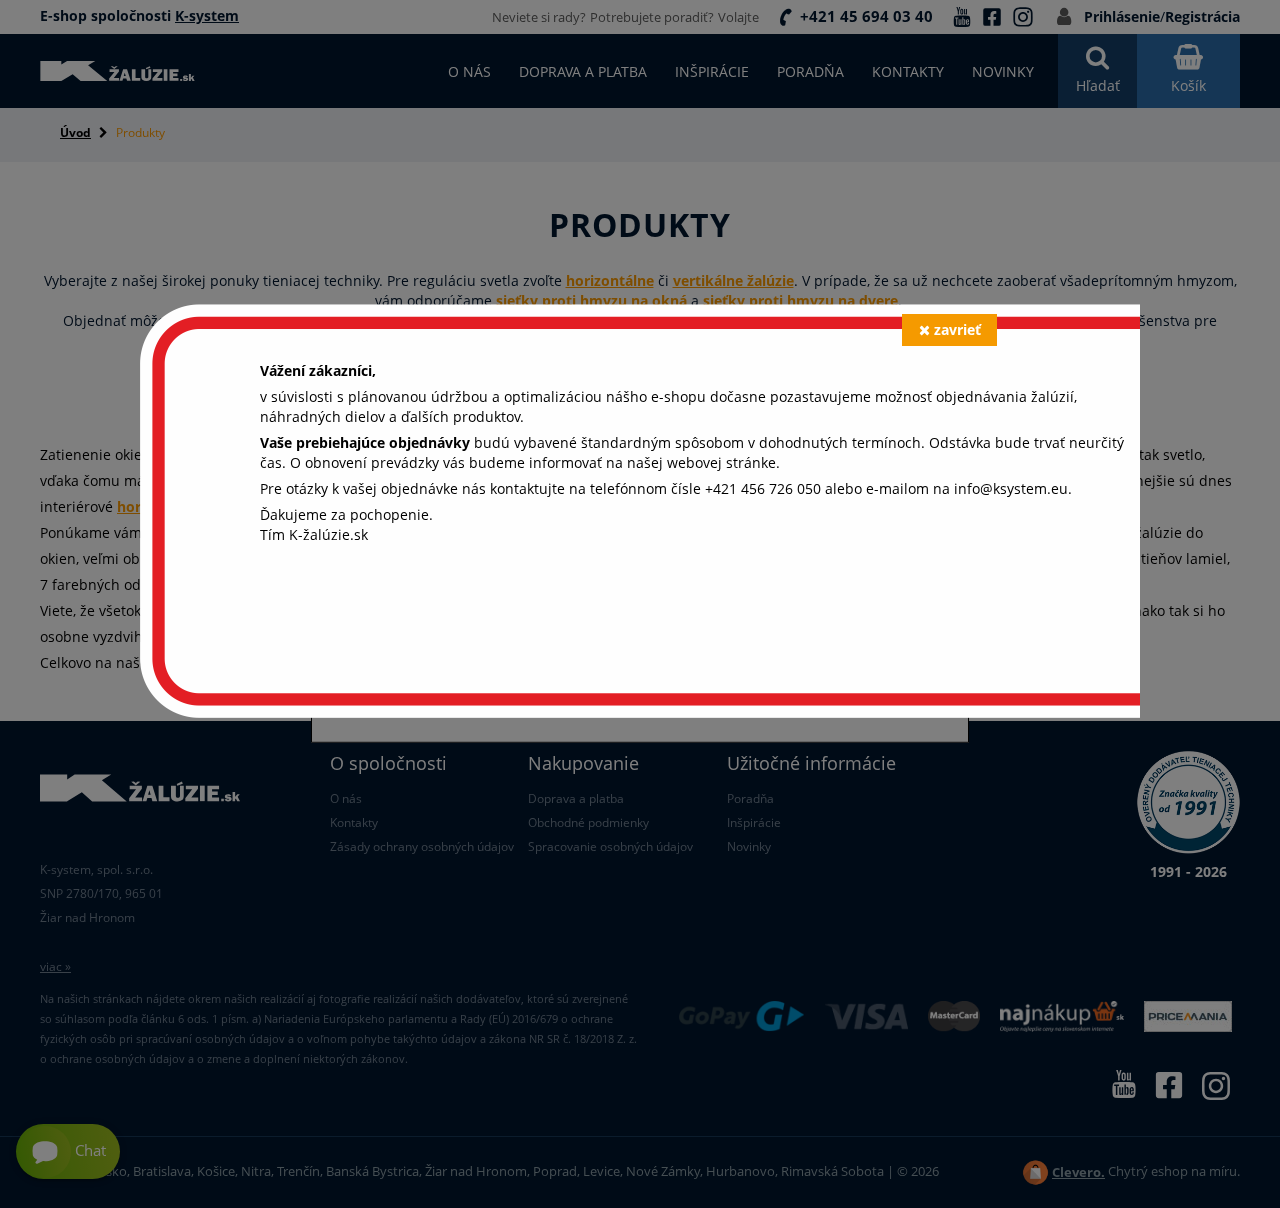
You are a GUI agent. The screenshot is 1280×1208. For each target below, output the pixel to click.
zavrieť (957, 329)
